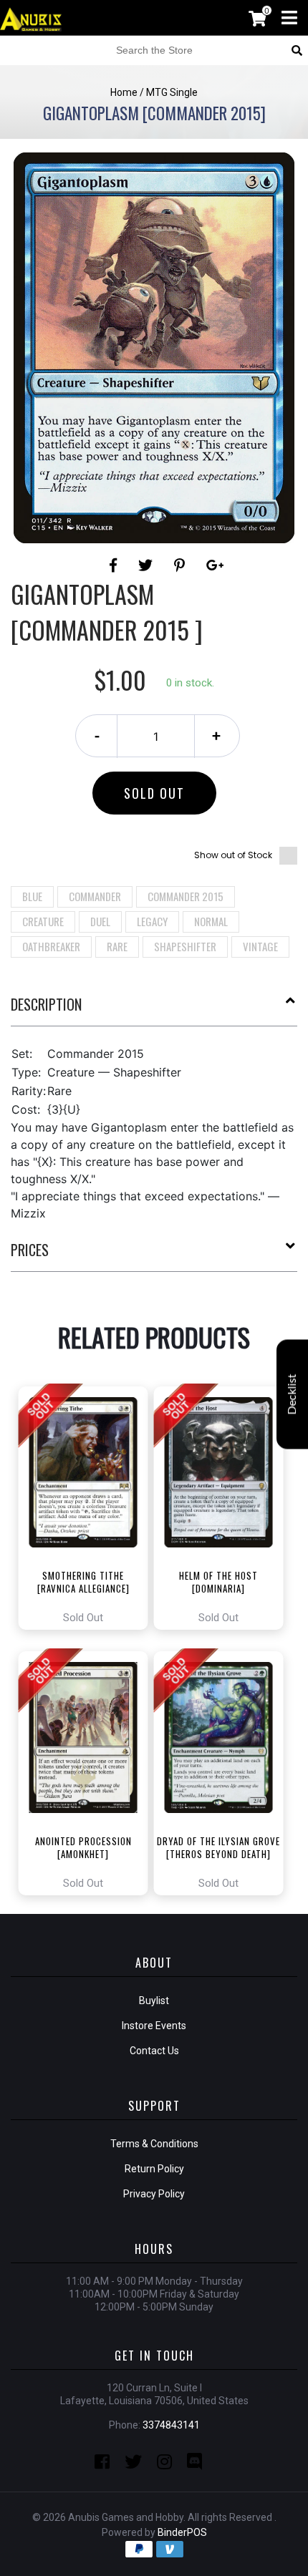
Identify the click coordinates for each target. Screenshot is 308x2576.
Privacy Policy (154, 2194)
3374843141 (171, 2425)
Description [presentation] (46, 1004)
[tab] (154, 1010)
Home (124, 92)
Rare (117, 946)
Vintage (260, 946)
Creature (43, 921)
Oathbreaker (51, 946)
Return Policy (154, 2169)
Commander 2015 (186, 896)
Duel (100, 921)
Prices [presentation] (30, 1250)
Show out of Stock (233, 855)
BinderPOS (182, 2532)
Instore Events (154, 2026)
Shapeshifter (185, 946)
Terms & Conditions (154, 2144)
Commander (95, 896)
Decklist (292, 1394)
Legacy (152, 921)
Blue (32, 896)
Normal (211, 921)
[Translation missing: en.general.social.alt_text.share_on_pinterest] (182, 565)
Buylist (154, 2001)
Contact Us (154, 2051)
